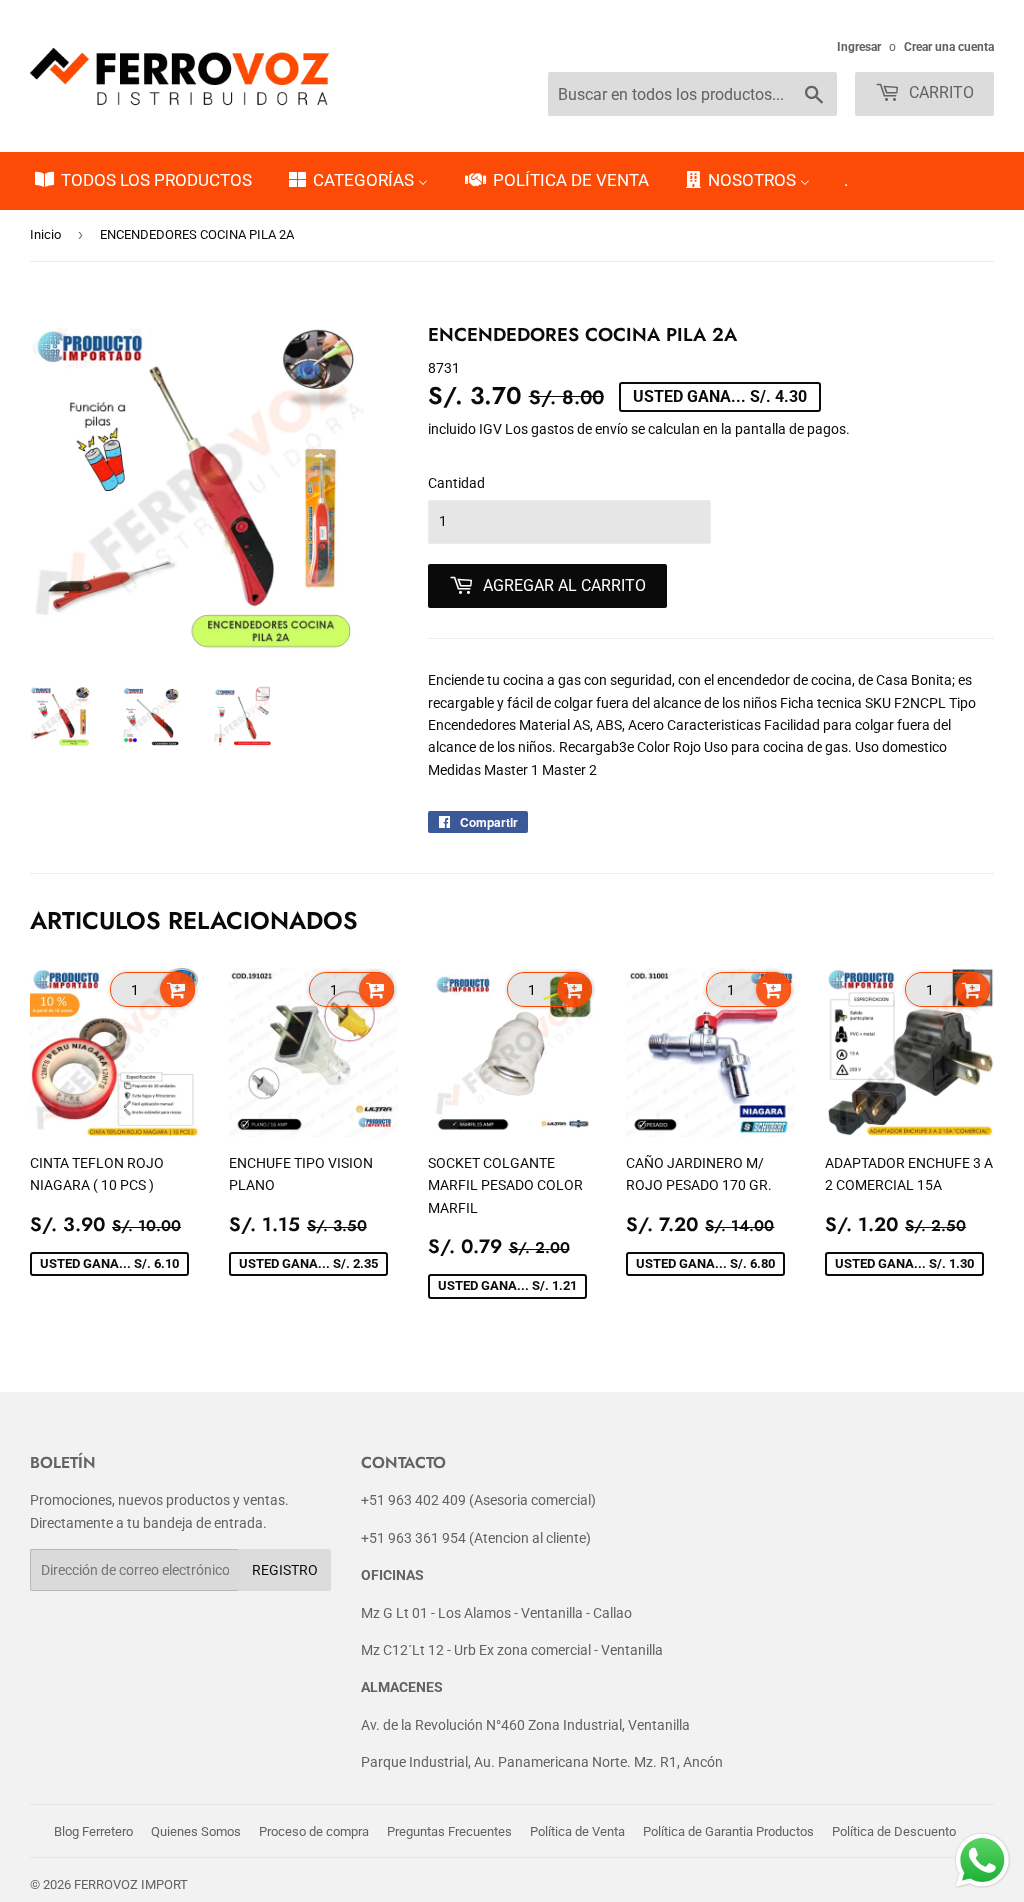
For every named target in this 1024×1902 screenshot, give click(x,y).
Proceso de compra (314, 1831)
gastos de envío (579, 429)
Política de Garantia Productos (728, 1831)
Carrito (939, 92)
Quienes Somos (196, 1831)
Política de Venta (577, 1831)
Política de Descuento (894, 1831)
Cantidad (456, 483)
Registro (285, 1570)
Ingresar (859, 47)
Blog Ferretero (93, 1831)
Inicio (45, 234)
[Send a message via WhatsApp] (982, 1860)
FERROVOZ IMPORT (131, 1884)
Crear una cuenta (949, 47)
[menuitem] (142, 181)
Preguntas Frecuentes (449, 1831)
